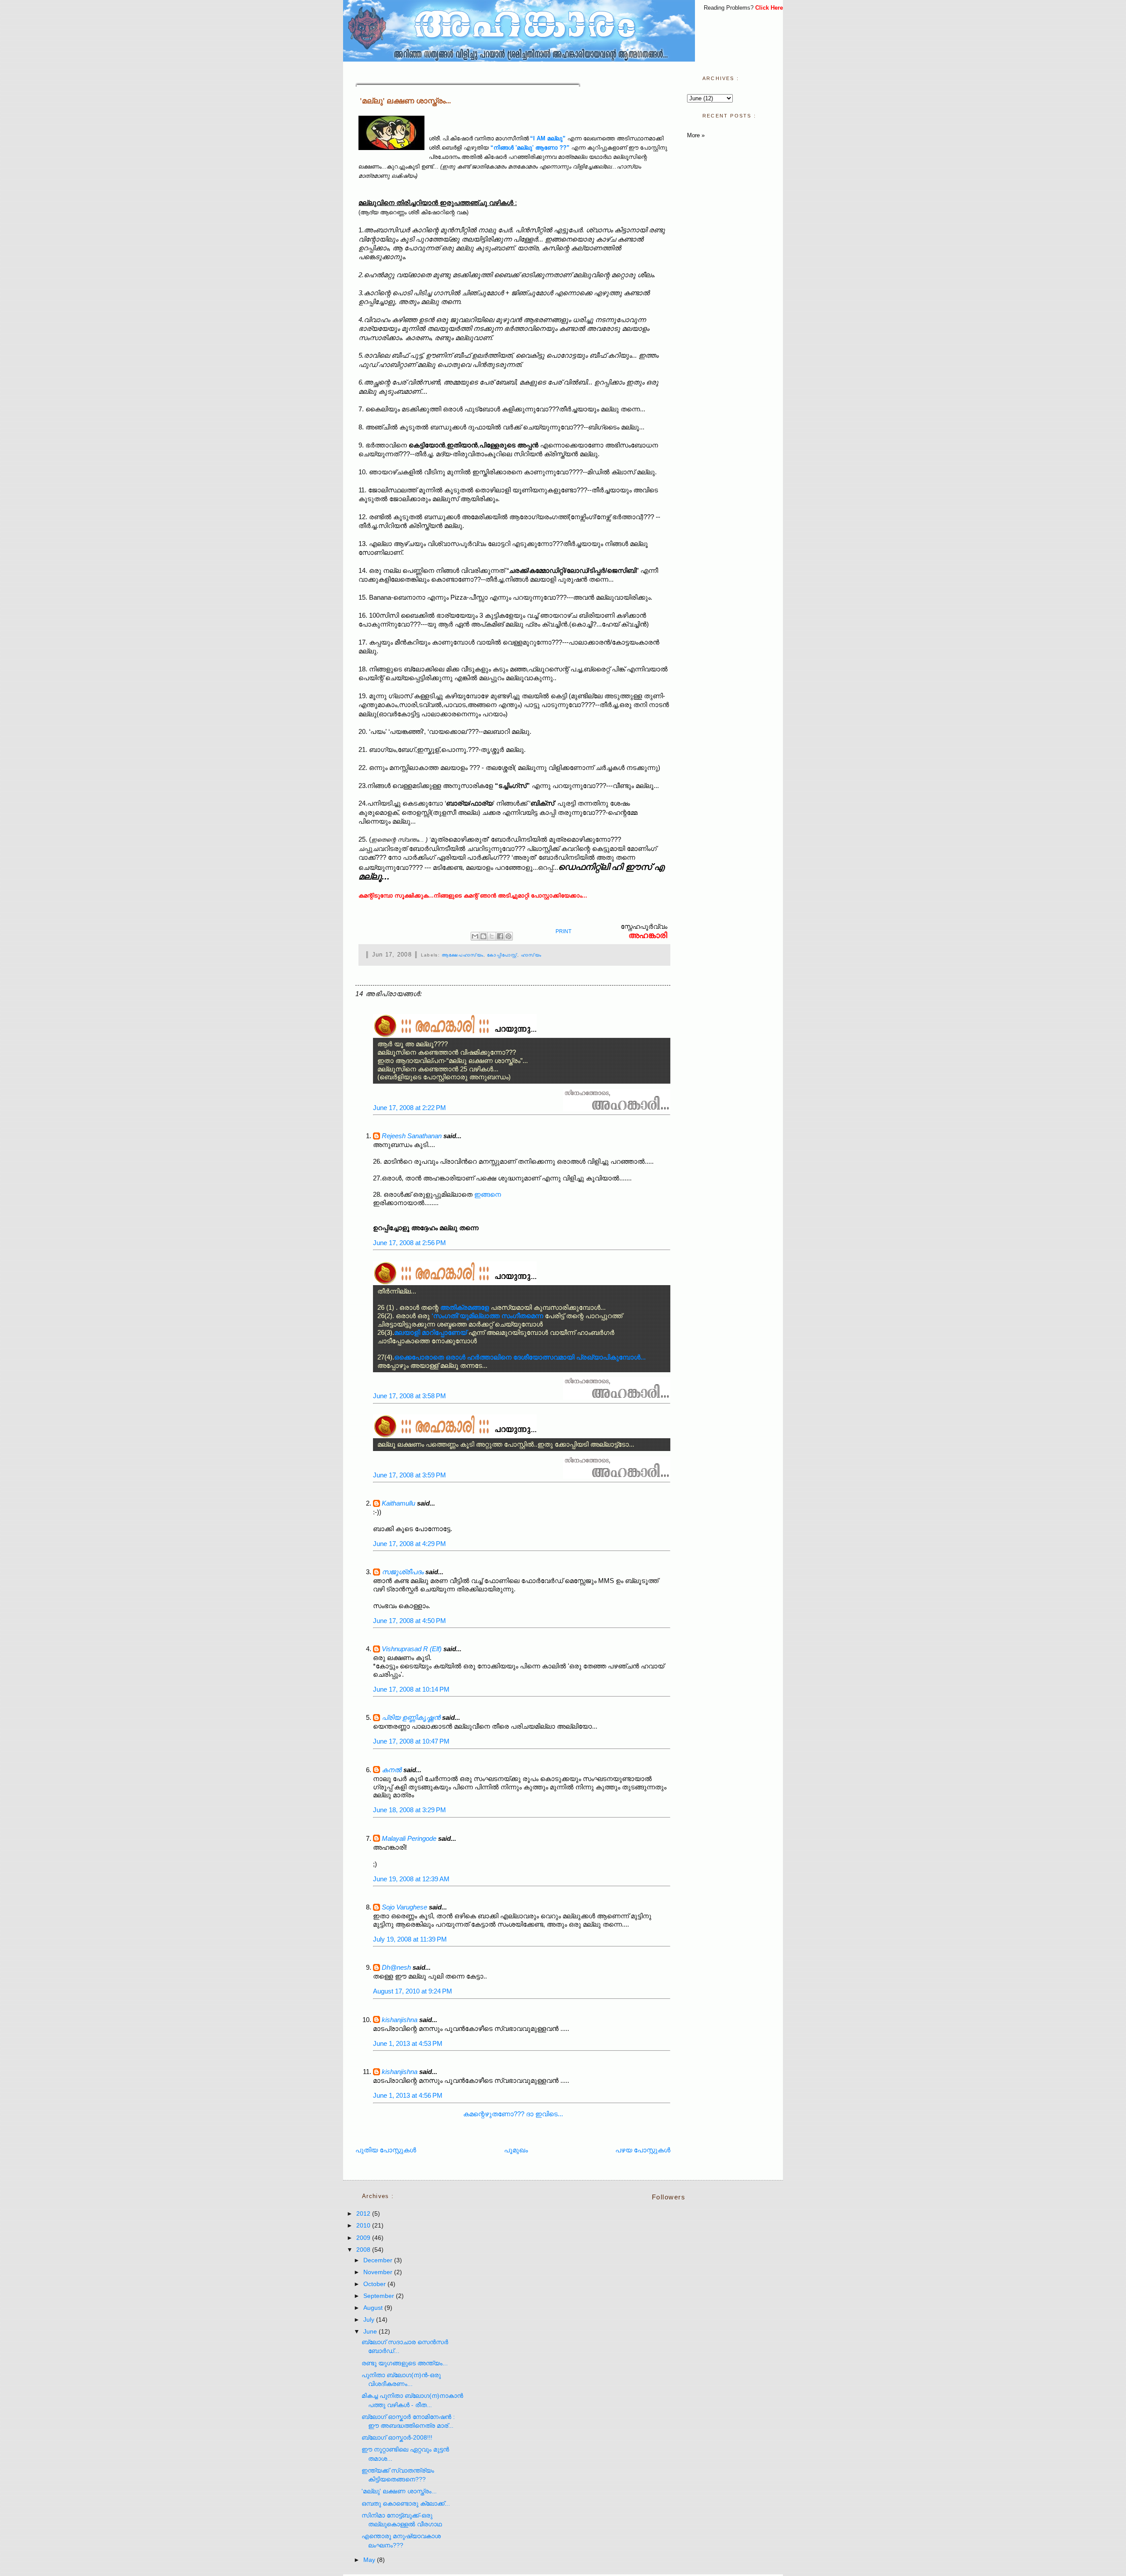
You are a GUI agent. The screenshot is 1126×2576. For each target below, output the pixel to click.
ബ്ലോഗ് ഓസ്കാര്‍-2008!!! (397, 2438)
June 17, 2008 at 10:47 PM (411, 1741)
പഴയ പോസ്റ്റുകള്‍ (643, 2150)
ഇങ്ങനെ (488, 1194)
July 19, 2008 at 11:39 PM (410, 1939)
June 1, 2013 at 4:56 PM (408, 2095)
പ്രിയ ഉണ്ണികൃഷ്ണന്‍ (411, 1717)
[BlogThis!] (483, 936)
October (375, 2284)
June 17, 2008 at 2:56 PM (409, 1243)
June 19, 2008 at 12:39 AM (411, 1879)
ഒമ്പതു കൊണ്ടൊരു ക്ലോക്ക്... (406, 2504)
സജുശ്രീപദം (403, 1572)
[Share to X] (492, 936)
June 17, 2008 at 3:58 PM (409, 1396)
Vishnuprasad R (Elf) (412, 1649)
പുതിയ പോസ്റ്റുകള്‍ (386, 2150)
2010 (364, 2226)
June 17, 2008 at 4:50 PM (409, 1621)
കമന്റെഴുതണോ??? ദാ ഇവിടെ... (513, 2114)
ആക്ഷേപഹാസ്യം (462, 955)
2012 (364, 2214)
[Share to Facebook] (500, 936)
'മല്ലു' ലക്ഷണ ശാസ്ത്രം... (405, 101)
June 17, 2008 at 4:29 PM (409, 1544)
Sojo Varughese (404, 1907)
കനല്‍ (392, 1770)
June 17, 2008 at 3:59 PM (409, 1475)
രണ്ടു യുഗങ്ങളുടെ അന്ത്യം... (405, 2363)
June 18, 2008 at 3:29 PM (409, 1810)
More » (696, 135)
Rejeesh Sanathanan (412, 1136)
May (370, 2560)
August (374, 2308)
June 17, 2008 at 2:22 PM (409, 1108)
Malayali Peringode (409, 1838)
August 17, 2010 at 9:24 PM (413, 1991)
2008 (364, 2250)
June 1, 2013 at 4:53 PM (408, 2043)
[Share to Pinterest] (508, 936)
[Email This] (475, 936)
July (370, 2320)
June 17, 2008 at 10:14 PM (411, 1689)
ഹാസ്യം (531, 955)
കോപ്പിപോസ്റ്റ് (502, 955)
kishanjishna (400, 2020)
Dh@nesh (396, 1967)
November (379, 2272)
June (371, 2332)
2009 (364, 2238)
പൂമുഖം (516, 2150)
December (379, 2260)
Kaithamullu (398, 1503)
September (380, 2296)
